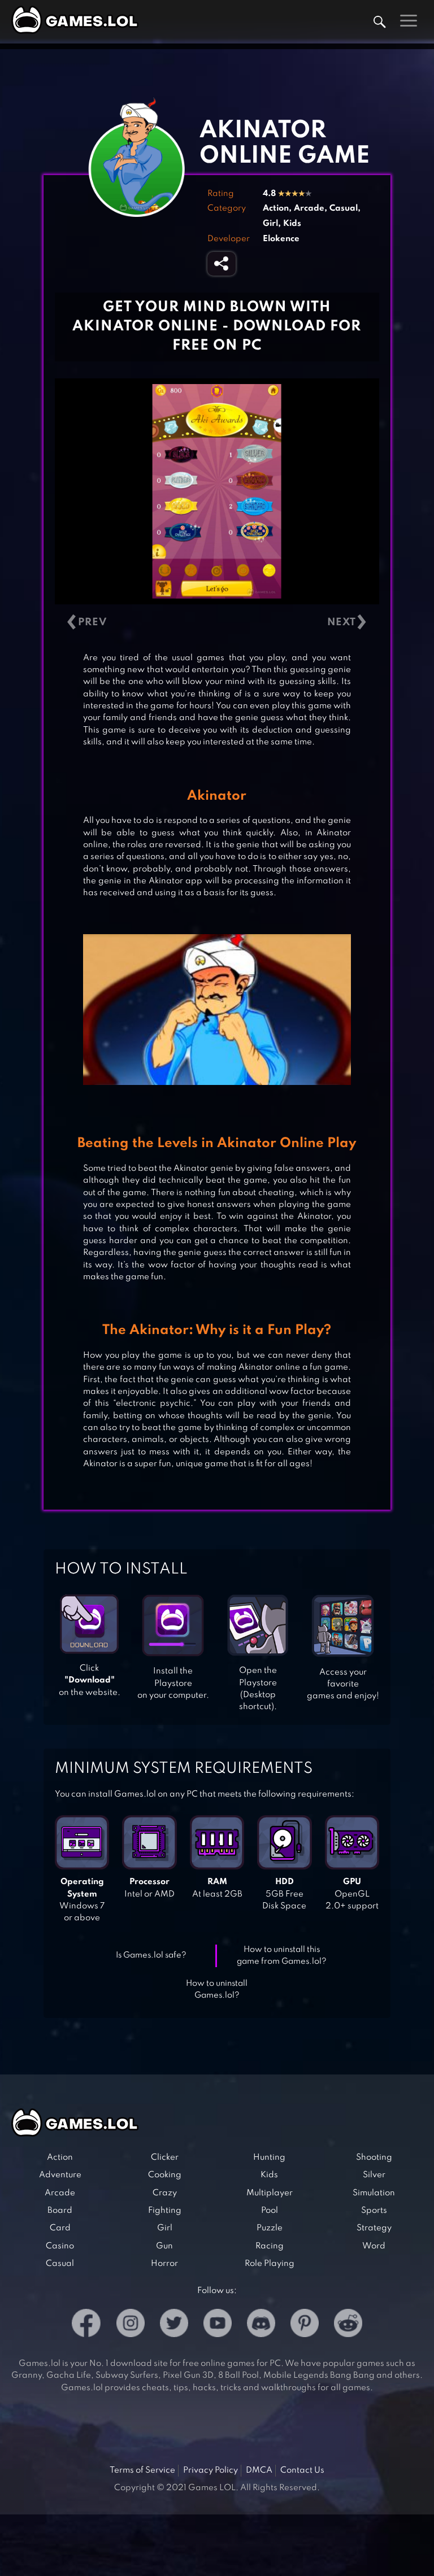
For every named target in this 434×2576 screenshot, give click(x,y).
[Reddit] (348, 2325)
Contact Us (302, 2470)
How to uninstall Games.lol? (217, 1989)
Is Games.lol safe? (151, 1955)
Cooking (165, 2175)
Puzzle (270, 2228)
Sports (374, 2211)
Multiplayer (270, 2193)
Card (60, 2228)
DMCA (259, 2470)
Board (60, 2211)
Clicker (165, 2157)
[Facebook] (86, 2325)
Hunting (269, 2157)
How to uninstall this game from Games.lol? (282, 1956)
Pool (270, 2211)
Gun (164, 2246)
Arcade (309, 208)
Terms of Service (142, 2470)
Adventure (60, 2175)
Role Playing (270, 2264)
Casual (344, 208)
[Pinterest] (305, 2325)
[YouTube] (218, 2325)
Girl (270, 224)
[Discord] (261, 2325)
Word (374, 2246)
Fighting (165, 2211)
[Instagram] (131, 2325)
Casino (60, 2246)
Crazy (165, 2193)
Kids (292, 224)
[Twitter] (174, 2325)
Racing (270, 2246)
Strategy (374, 2228)
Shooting (374, 2157)
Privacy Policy (211, 2470)
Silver (374, 2175)
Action (276, 208)
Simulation (374, 2193)
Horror (164, 2264)
